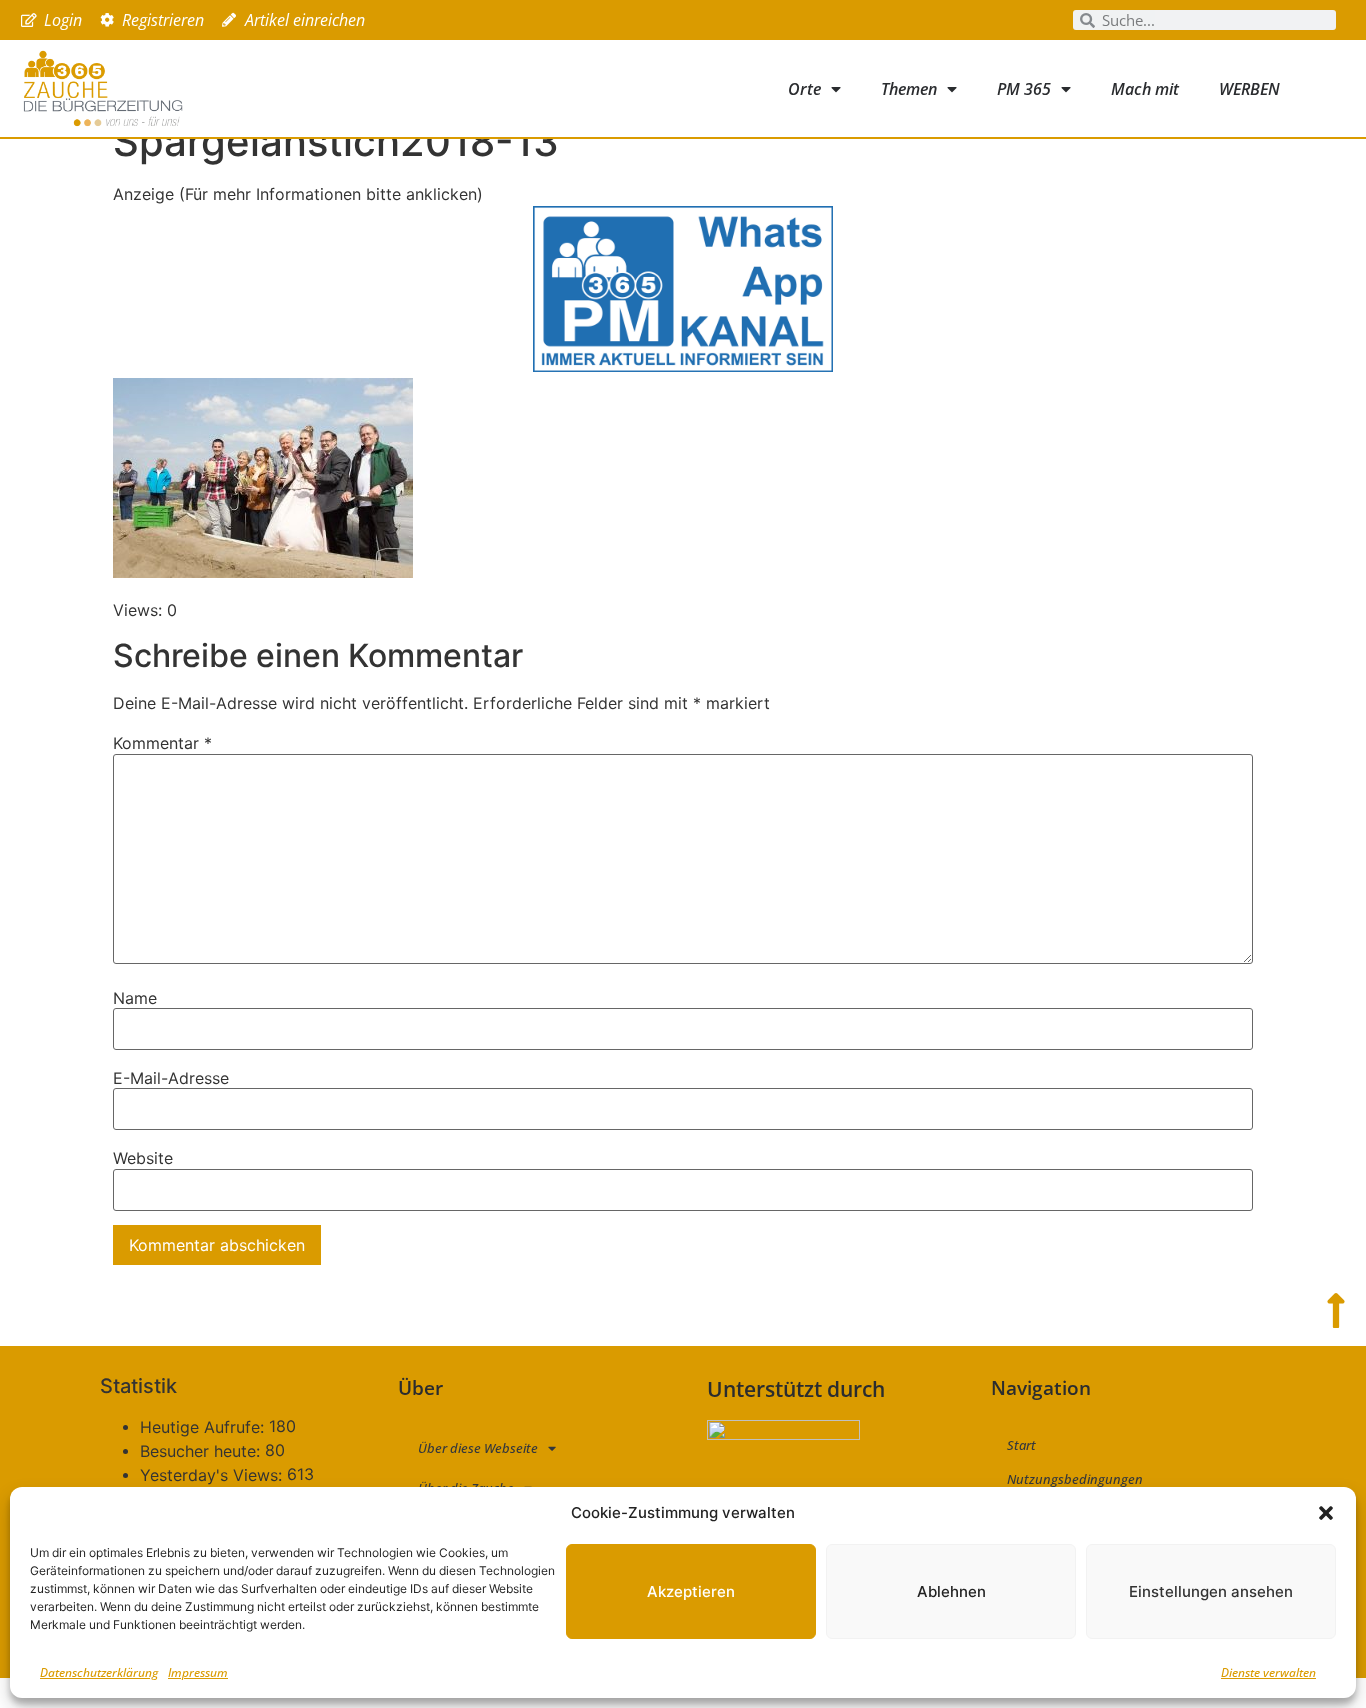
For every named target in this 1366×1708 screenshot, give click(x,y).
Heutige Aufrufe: (204, 1427)
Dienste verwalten (1268, 1672)
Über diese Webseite (478, 1448)
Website (143, 1158)
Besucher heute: (202, 1451)
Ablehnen (951, 1591)
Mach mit (1145, 89)
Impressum (198, 1672)
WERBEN (1249, 89)
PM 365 (1024, 89)
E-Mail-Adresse (171, 1078)
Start (1021, 1445)
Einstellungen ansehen (1211, 1591)
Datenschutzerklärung (99, 1672)
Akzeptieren (691, 1591)
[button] (1326, 1513)
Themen (909, 89)
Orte (804, 89)
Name (135, 998)
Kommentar (162, 743)
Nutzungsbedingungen (1075, 1479)
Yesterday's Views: (213, 1475)
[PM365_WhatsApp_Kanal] (683, 366)
